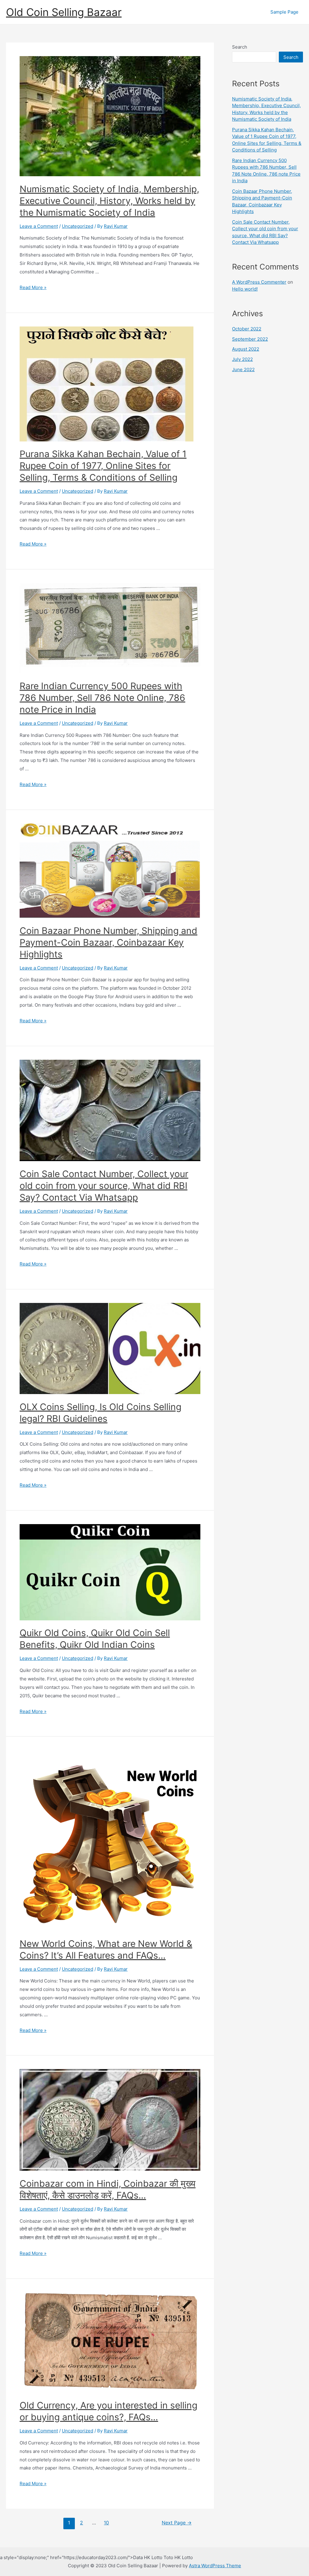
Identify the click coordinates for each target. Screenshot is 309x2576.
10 (106, 2523)
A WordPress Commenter (259, 282)
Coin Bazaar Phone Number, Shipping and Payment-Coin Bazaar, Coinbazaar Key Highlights (108, 942)
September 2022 (250, 339)
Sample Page (284, 12)
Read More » (33, 287)
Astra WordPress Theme (215, 2566)
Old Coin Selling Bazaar (64, 12)
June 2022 (243, 369)
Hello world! (245, 289)
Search (240, 47)
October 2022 (247, 329)
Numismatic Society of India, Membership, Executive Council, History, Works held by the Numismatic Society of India (109, 201)
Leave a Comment (39, 226)
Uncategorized (78, 226)
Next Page (177, 2523)
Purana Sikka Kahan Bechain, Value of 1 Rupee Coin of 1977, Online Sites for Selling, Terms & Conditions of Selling (103, 466)
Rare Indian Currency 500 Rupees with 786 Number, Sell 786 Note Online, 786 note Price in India (102, 698)
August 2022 (246, 349)
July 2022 (242, 359)
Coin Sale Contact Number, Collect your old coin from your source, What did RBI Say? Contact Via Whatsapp (104, 1186)
